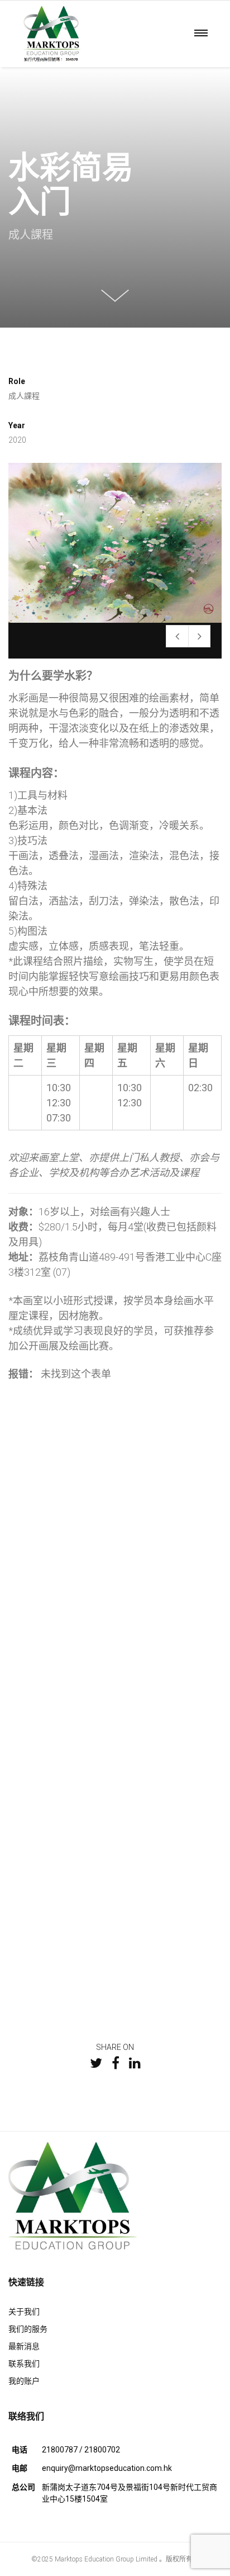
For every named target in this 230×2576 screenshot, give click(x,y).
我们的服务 (28, 2329)
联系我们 (24, 2364)
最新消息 (24, 2346)
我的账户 (24, 2381)
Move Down (115, 294)
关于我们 (24, 2312)
